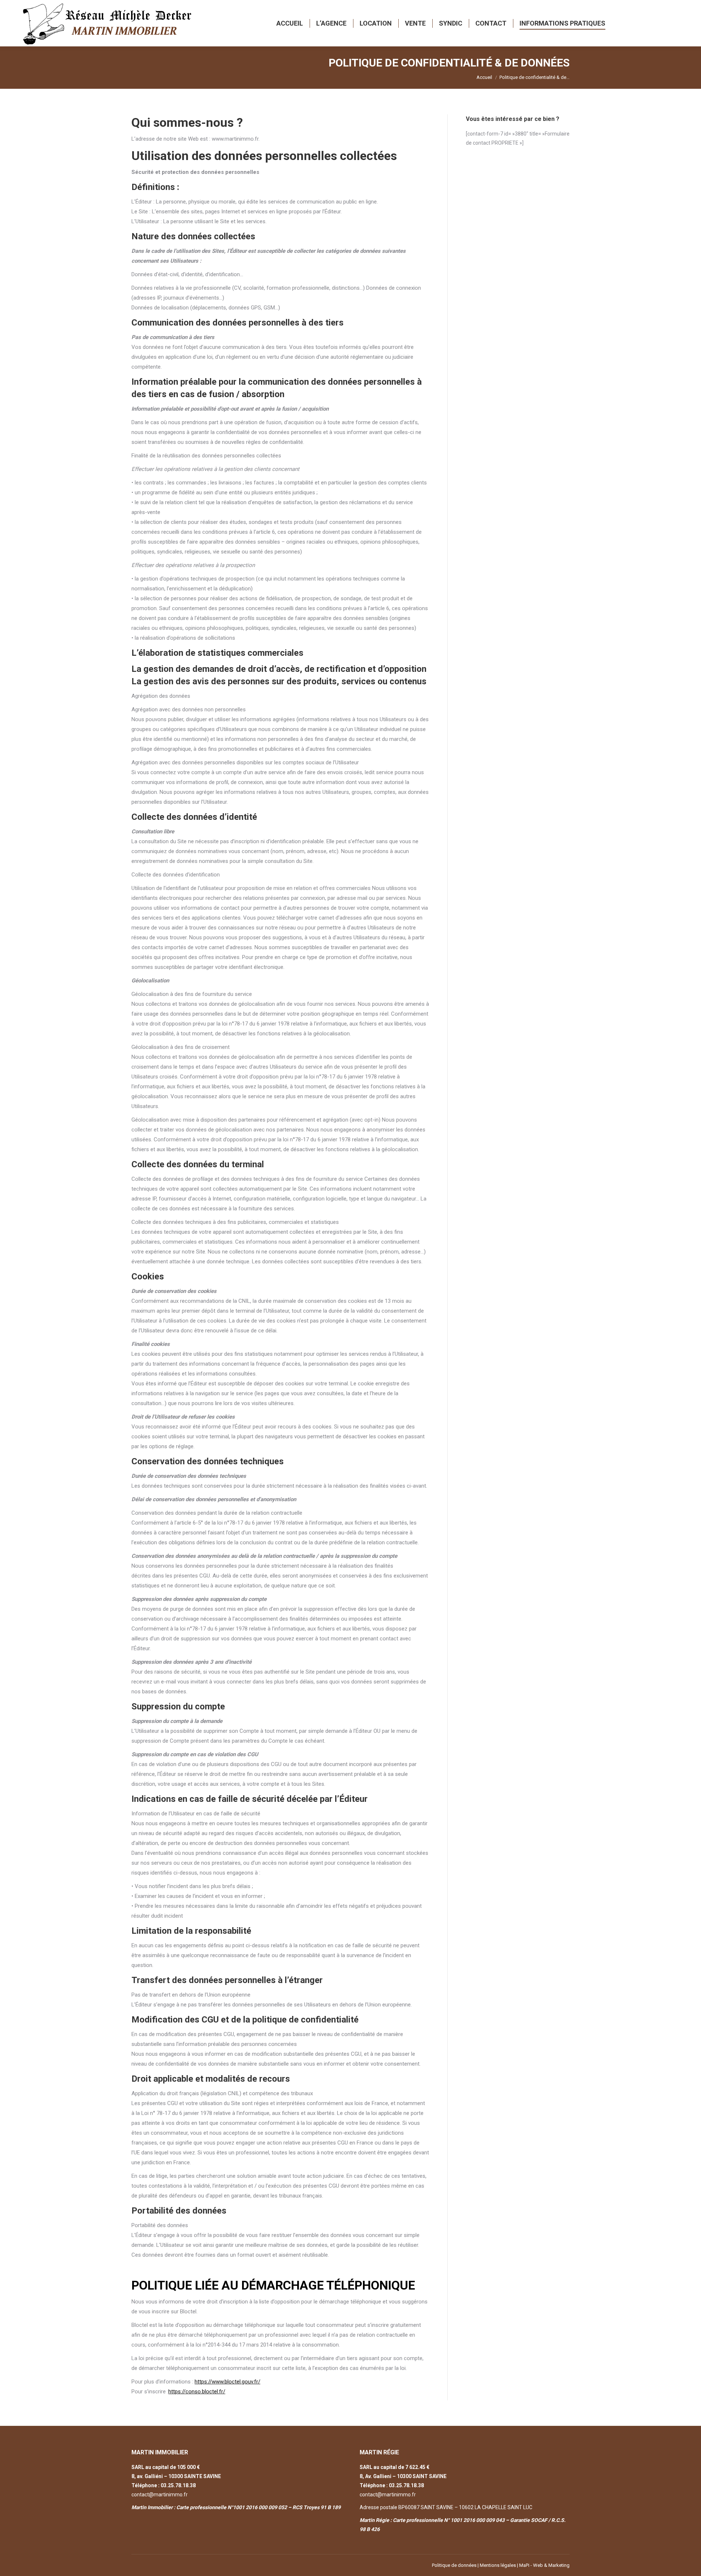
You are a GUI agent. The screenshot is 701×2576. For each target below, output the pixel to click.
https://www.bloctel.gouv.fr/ (227, 2382)
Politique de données (454, 2565)
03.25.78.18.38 (178, 2485)
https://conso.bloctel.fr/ (197, 2392)
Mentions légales (498, 2565)
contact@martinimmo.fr (160, 2495)
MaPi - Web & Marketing (544, 2565)
